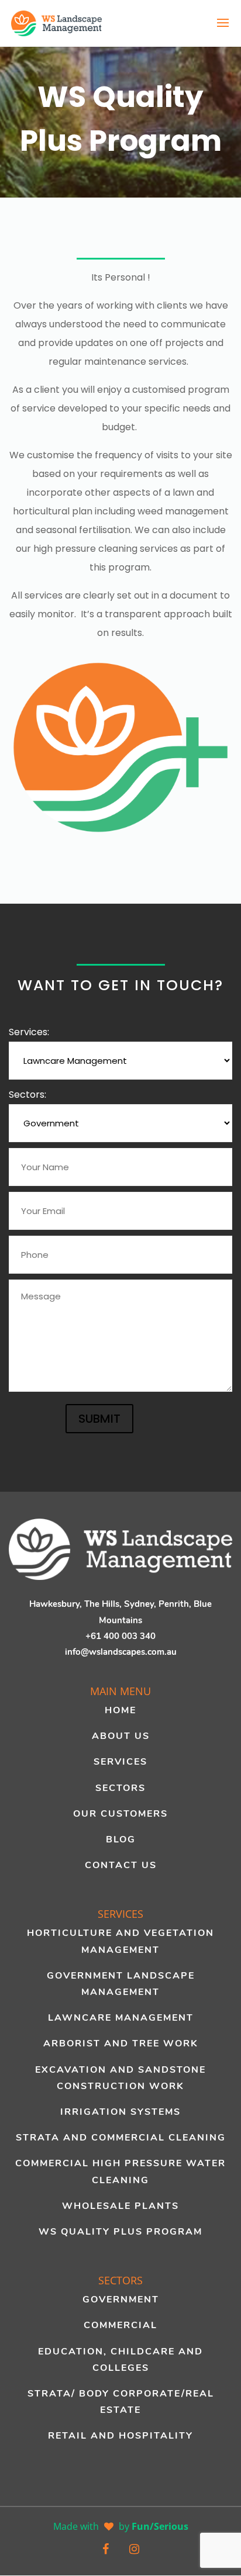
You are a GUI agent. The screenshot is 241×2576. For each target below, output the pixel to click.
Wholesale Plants (120, 2206)
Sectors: (27, 1095)
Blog (121, 1839)
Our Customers (120, 1814)
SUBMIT (99, 1419)
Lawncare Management (121, 2018)
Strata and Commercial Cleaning (121, 2138)
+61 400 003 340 (120, 1636)
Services (120, 1762)
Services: (29, 1032)
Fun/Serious (160, 2526)
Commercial (120, 2325)
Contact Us (121, 1865)
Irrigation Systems (120, 2112)
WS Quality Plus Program (120, 2232)
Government (121, 2300)
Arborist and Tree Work (121, 2043)
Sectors (120, 1788)
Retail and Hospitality (120, 2436)
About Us (121, 1736)
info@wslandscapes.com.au (121, 1652)
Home (120, 1710)
